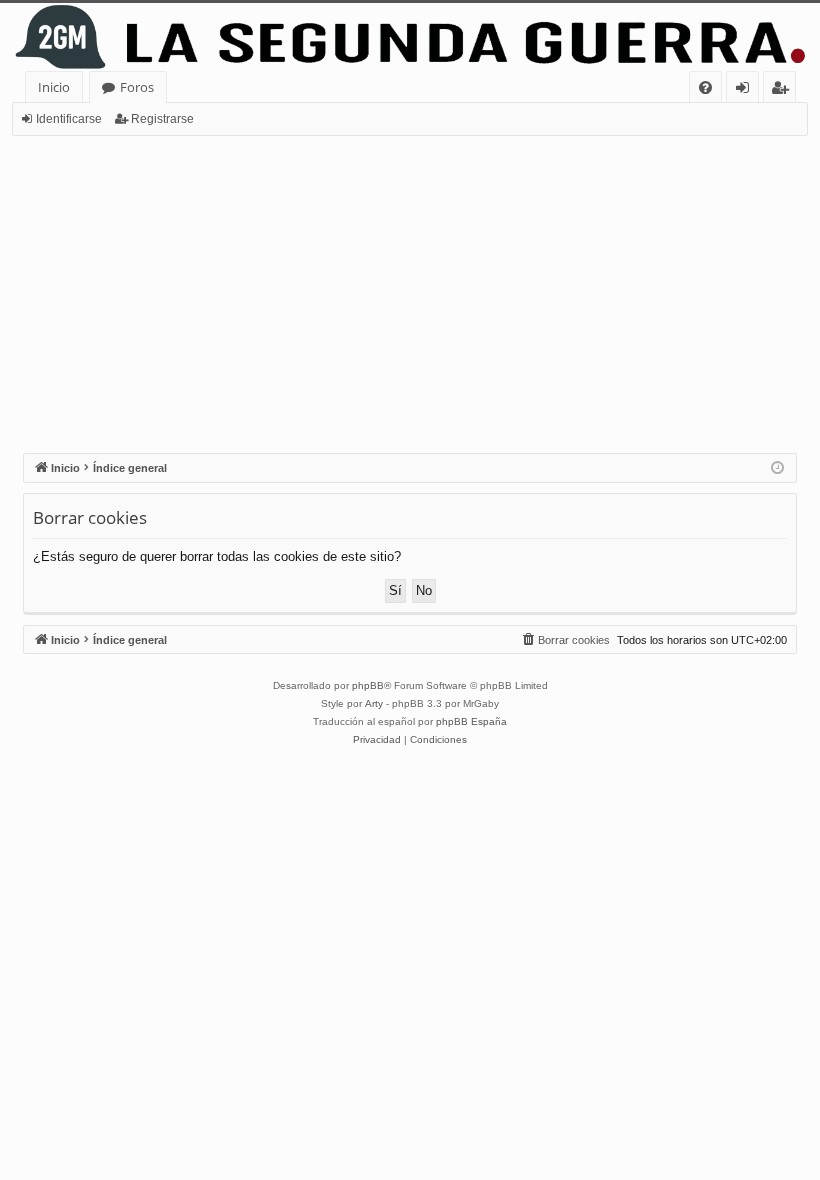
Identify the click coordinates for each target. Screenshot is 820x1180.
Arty (374, 703)
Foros (137, 87)
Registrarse (162, 119)
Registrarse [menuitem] (784, 90)
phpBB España (471, 721)
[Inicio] (410, 37)
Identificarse (69, 119)
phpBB (368, 685)
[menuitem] (705, 87)
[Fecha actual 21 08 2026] (777, 468)
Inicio (54, 87)
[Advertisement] (410, 286)
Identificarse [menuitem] (746, 90)
